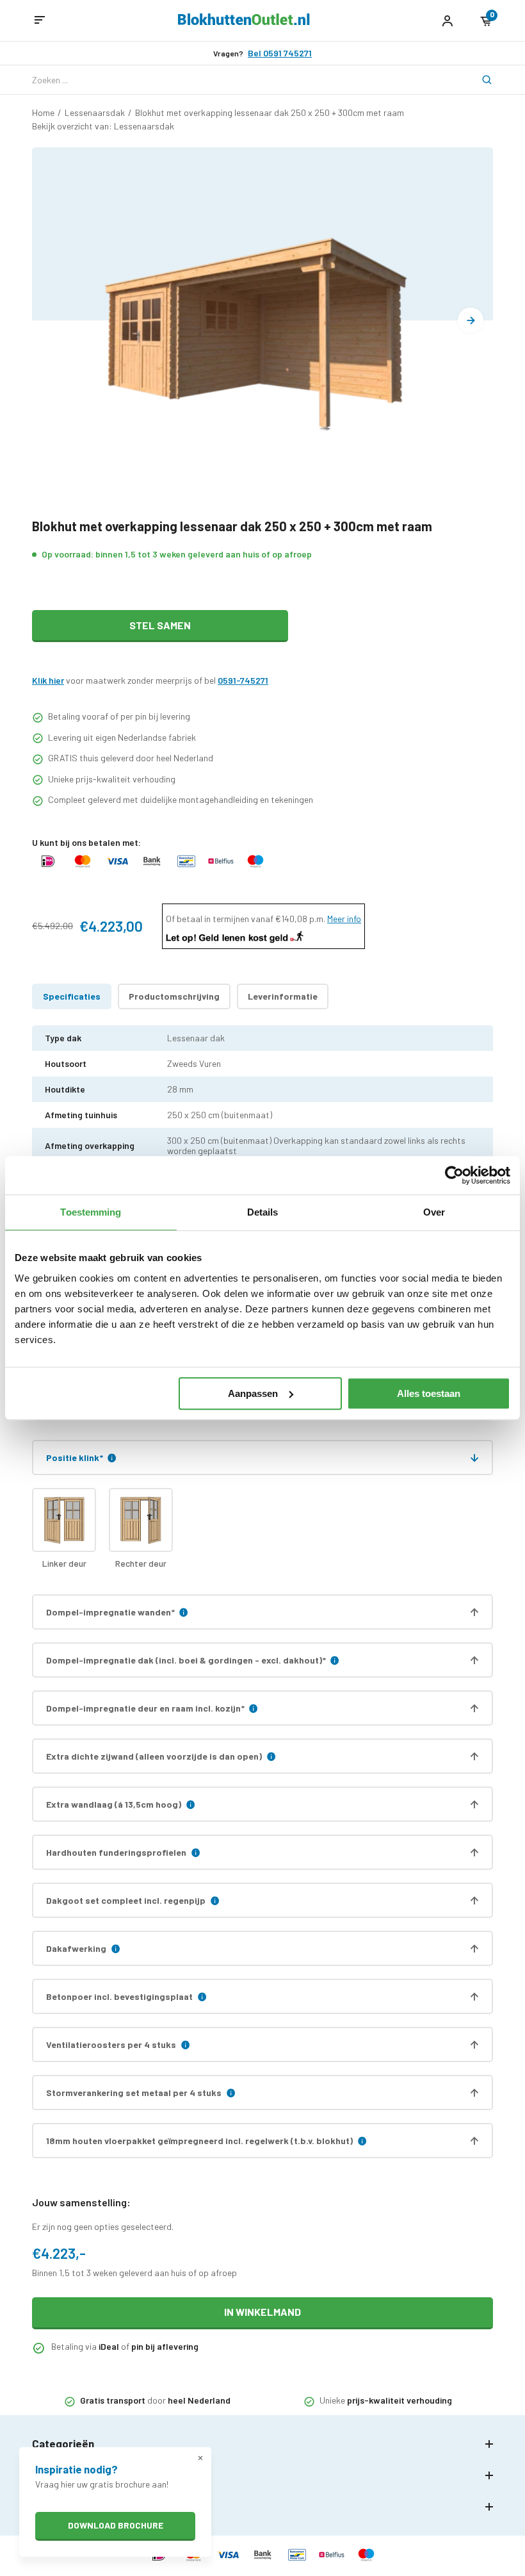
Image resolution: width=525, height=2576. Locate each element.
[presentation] (471, 320)
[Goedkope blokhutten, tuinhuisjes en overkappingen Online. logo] (244, 21)
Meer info (344, 919)
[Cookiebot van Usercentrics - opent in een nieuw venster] (454, 1175)
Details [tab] (263, 1212)
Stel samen (160, 625)
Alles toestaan (429, 1393)
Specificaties (72, 996)
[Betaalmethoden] (48, 867)
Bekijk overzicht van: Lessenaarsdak (103, 126)
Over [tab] (434, 1212)
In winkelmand (262, 2312)
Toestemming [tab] (91, 1212)
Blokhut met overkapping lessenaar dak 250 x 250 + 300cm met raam (270, 112)
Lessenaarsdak (95, 112)
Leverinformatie (283, 996)
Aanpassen (253, 1393)
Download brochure (116, 2525)
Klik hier (48, 680)
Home (43, 112)
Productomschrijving (174, 996)
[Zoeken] (479, 80)
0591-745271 (243, 680)
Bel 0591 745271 (280, 53)
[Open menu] (40, 21)
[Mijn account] (447, 21)
